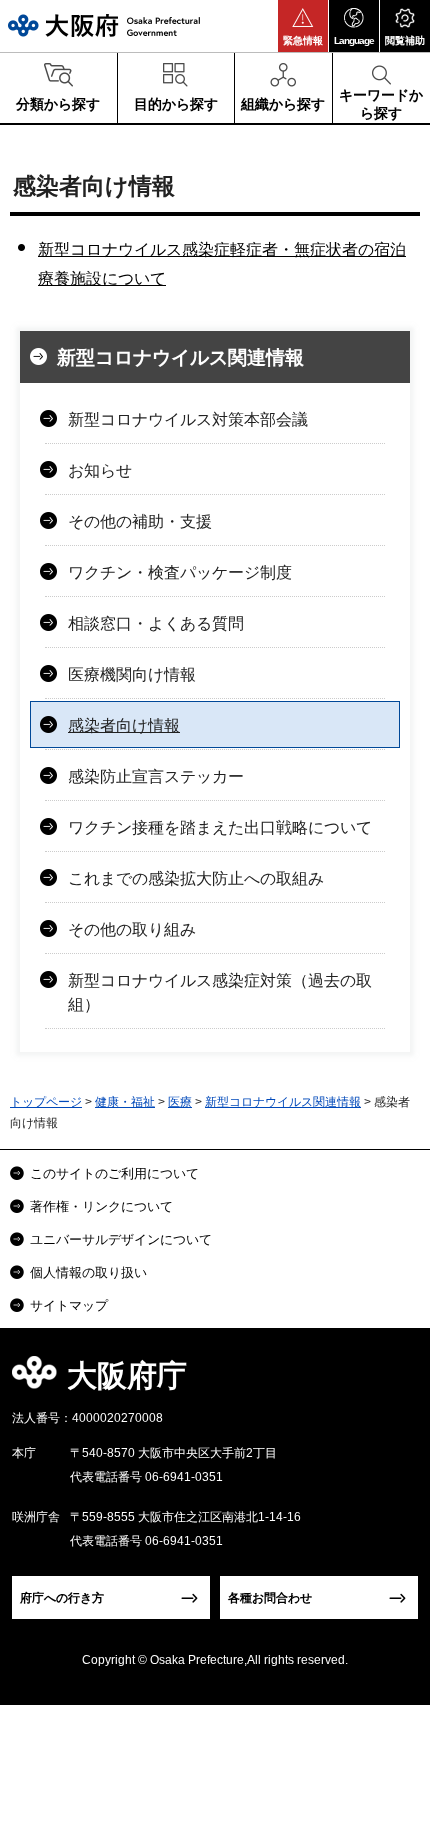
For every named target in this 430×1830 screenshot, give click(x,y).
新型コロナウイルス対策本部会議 (188, 419)
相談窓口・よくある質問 (156, 623)
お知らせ (100, 470)
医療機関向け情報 (132, 674)
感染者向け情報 (124, 725)
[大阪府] (104, 25)
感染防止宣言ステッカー (156, 776)
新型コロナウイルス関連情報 (180, 357)
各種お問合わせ (270, 1598)
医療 (180, 1102)
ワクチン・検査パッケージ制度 (180, 572)
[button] (303, 26)
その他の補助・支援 (140, 521)
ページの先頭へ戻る (391, 1381)
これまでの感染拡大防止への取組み (196, 878)
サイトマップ (69, 1305)
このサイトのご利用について (114, 1173)
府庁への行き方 (62, 1598)
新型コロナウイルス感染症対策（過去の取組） (220, 992)
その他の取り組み (132, 929)
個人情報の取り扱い (88, 1272)
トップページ (46, 1102)
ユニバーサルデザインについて (121, 1239)
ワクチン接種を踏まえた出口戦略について (220, 827)
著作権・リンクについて (101, 1206)
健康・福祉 (125, 1102)
